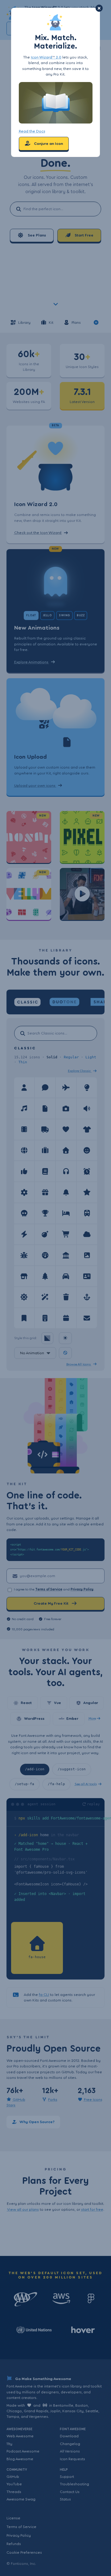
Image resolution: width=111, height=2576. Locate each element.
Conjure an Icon (48, 144)
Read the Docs (32, 131)
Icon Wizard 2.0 (46, 57)
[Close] (99, 8)
